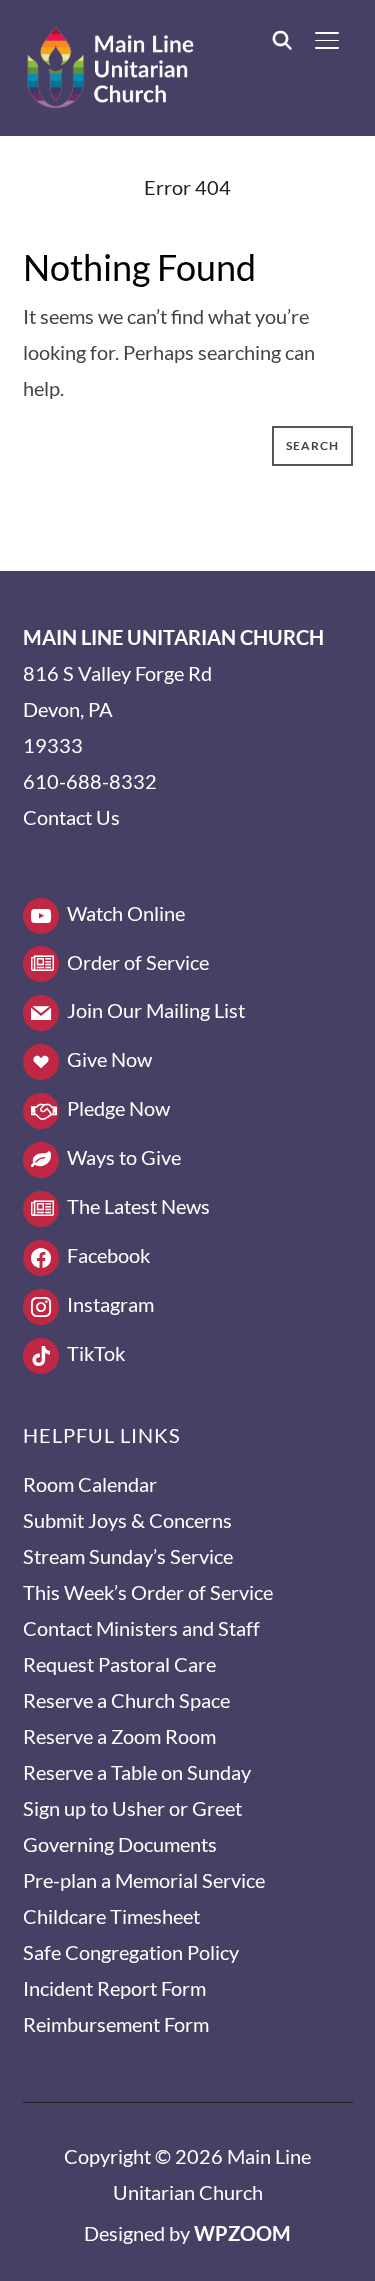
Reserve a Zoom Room (119, 1736)
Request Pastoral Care (119, 1664)
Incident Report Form (114, 1988)
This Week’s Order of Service (148, 1592)
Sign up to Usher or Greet (132, 1808)
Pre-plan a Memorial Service (144, 1880)
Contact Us (71, 817)
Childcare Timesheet (111, 1916)
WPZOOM (242, 2233)
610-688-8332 (90, 781)
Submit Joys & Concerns (127, 1520)
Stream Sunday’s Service (128, 1556)
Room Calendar (90, 1484)
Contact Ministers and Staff (141, 1628)
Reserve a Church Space (126, 1700)
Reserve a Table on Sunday (137, 1772)
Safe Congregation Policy (131, 1952)
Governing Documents (120, 1844)
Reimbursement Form (116, 2024)
